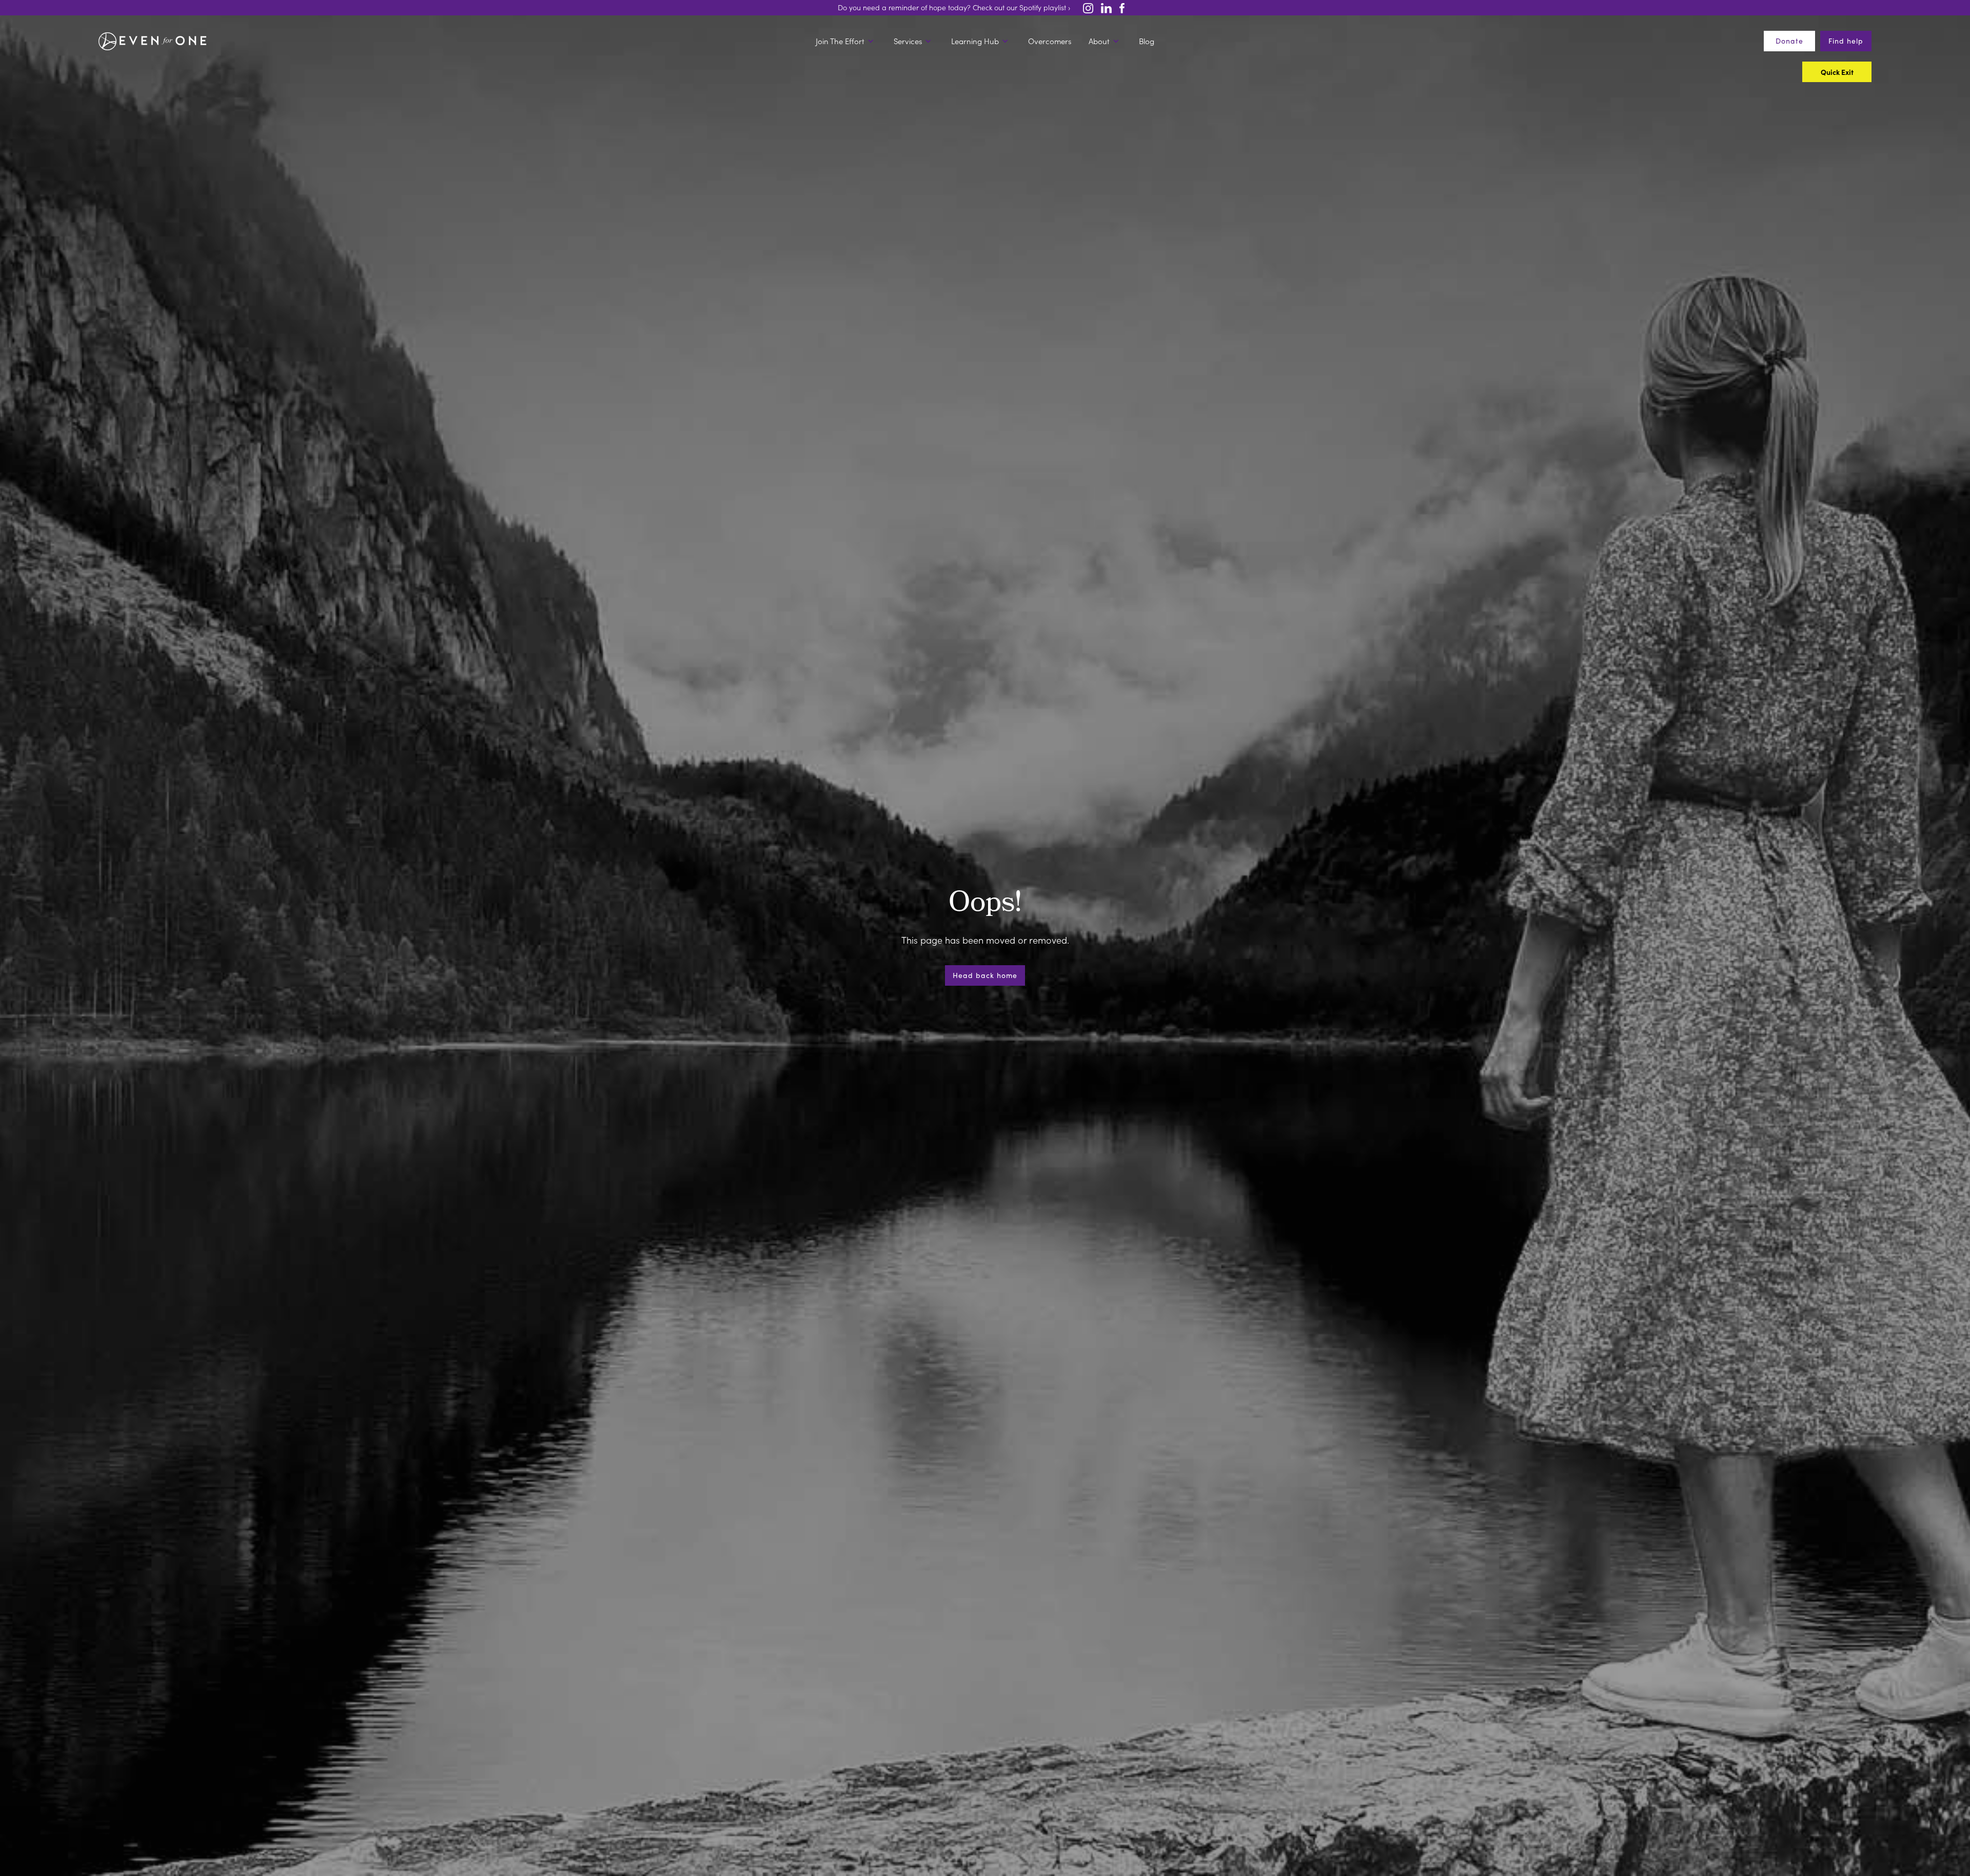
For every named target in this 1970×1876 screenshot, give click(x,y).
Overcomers (1050, 41)
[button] (846, 41)
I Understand (1042, 1024)
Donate (1789, 41)
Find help (1846, 41)
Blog (1147, 41)
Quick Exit (922, 1025)
